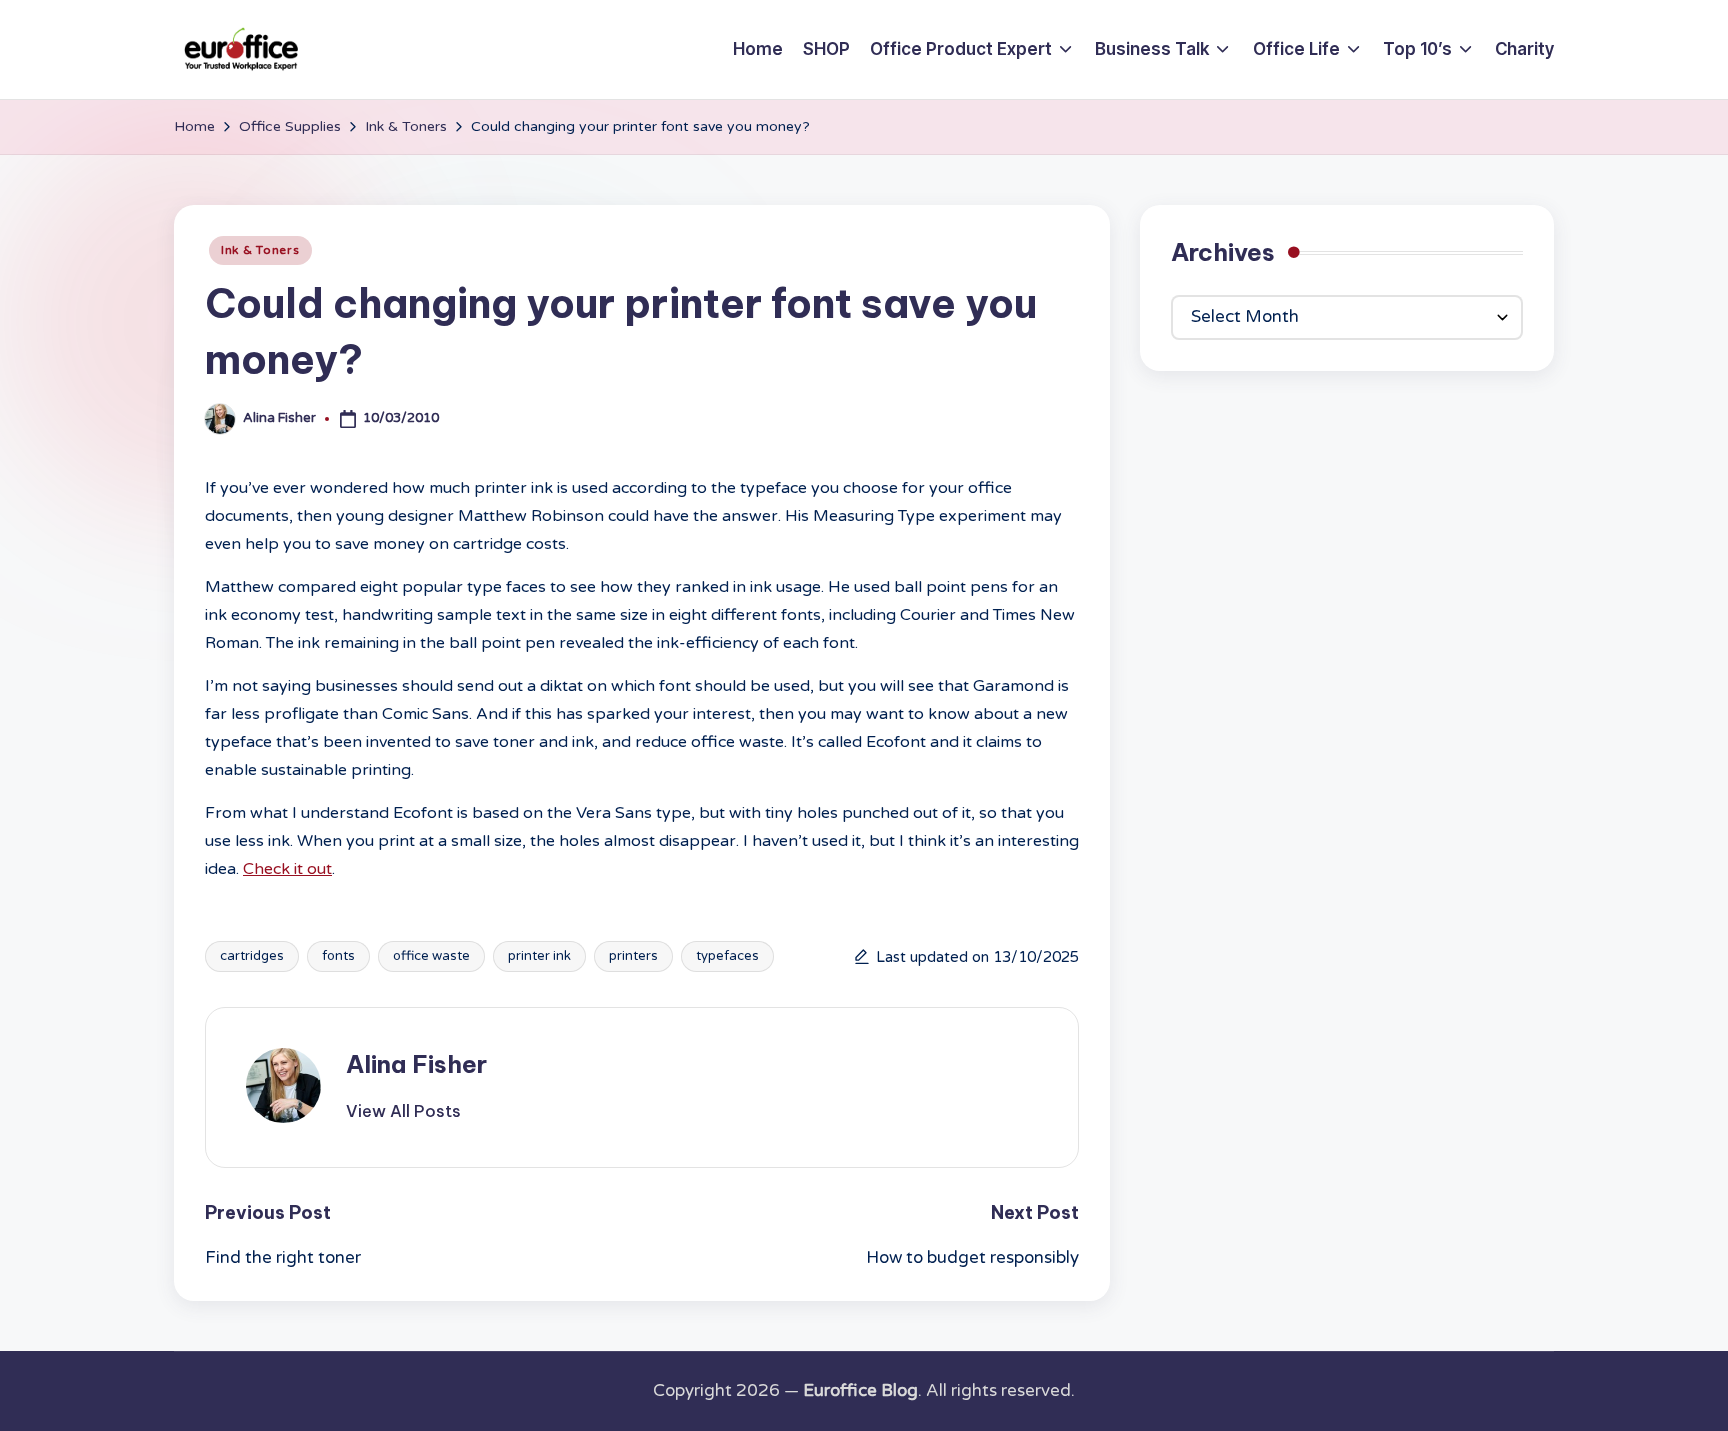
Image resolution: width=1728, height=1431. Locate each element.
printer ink (539, 956)
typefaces (727, 956)
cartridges (252, 956)
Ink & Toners (260, 250)
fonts (338, 956)
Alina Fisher (416, 1064)
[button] (403, 1111)
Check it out (287, 869)
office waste (431, 956)
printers (633, 956)
